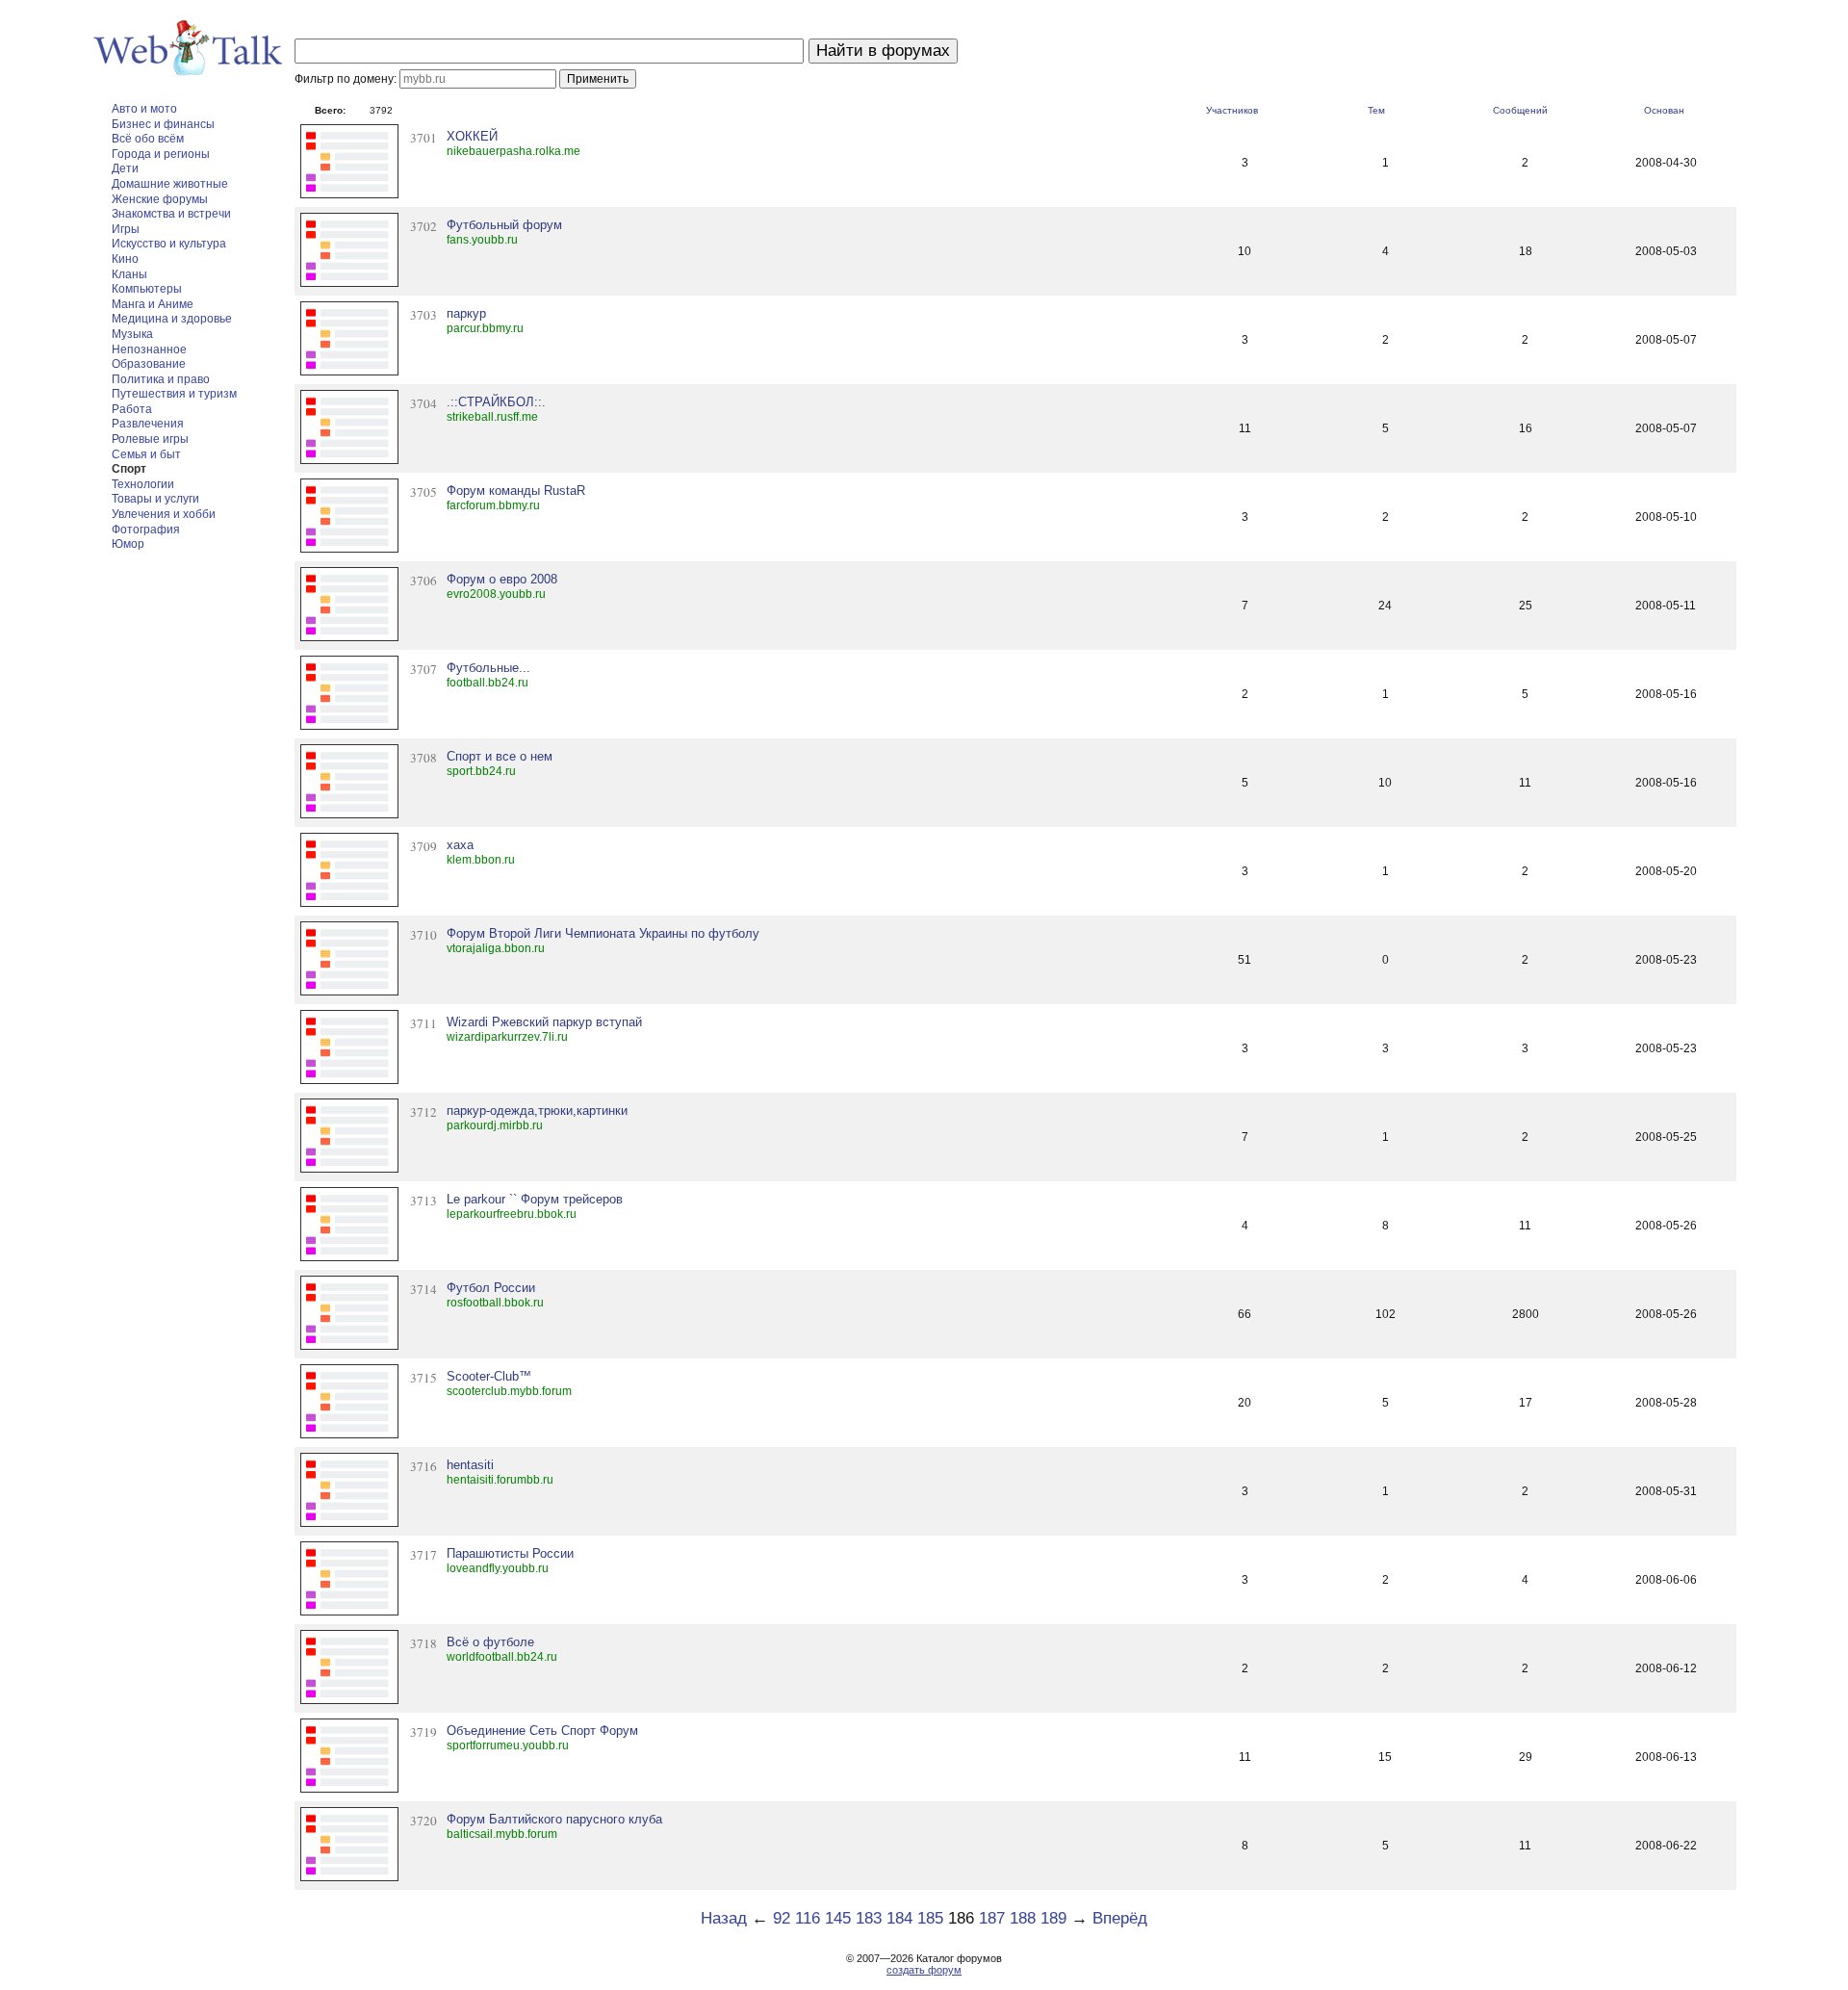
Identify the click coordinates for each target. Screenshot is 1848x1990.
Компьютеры (147, 289)
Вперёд (1120, 1918)
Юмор (128, 544)
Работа (132, 409)
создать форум (924, 1970)
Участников (1232, 110)
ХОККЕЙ (472, 136)
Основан (1664, 110)
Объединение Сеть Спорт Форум (542, 1731)
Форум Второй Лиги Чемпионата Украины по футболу (603, 933)
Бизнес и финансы (163, 124)
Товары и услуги (155, 499)
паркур (466, 313)
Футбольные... (488, 668)
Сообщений (1520, 110)
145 (838, 1918)
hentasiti (470, 1465)
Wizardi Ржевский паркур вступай (544, 1022)
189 (1053, 1918)
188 (1023, 1918)
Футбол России (491, 1288)
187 (992, 1918)
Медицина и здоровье (172, 319)
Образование (149, 364)
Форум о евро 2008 (502, 579)
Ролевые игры (150, 439)
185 (930, 1918)
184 (899, 1918)
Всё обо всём (148, 139)
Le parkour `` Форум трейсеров (535, 1199)
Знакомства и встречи (171, 214)
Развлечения (148, 424)
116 (808, 1918)
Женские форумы (160, 199)
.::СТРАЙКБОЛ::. (496, 402)
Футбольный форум (504, 225)
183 (869, 1918)
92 (782, 1918)
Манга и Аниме (153, 304)
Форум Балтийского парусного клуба (554, 1819)
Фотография (146, 530)
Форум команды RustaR (516, 491)
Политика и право (161, 379)
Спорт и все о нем (500, 756)
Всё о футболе (490, 1642)
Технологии (143, 484)
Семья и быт (146, 454)
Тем (1376, 110)
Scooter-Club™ (489, 1376)
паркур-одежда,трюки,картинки (537, 1111)
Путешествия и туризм (174, 394)
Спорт (129, 469)
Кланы (129, 274)
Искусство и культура (169, 244)
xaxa (460, 845)
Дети (125, 168)
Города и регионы (161, 154)
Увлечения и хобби (164, 514)
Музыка (132, 334)
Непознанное (149, 349)
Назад (724, 1918)
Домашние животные (170, 184)
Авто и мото (144, 109)
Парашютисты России (510, 1553)
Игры (126, 229)
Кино (125, 259)
